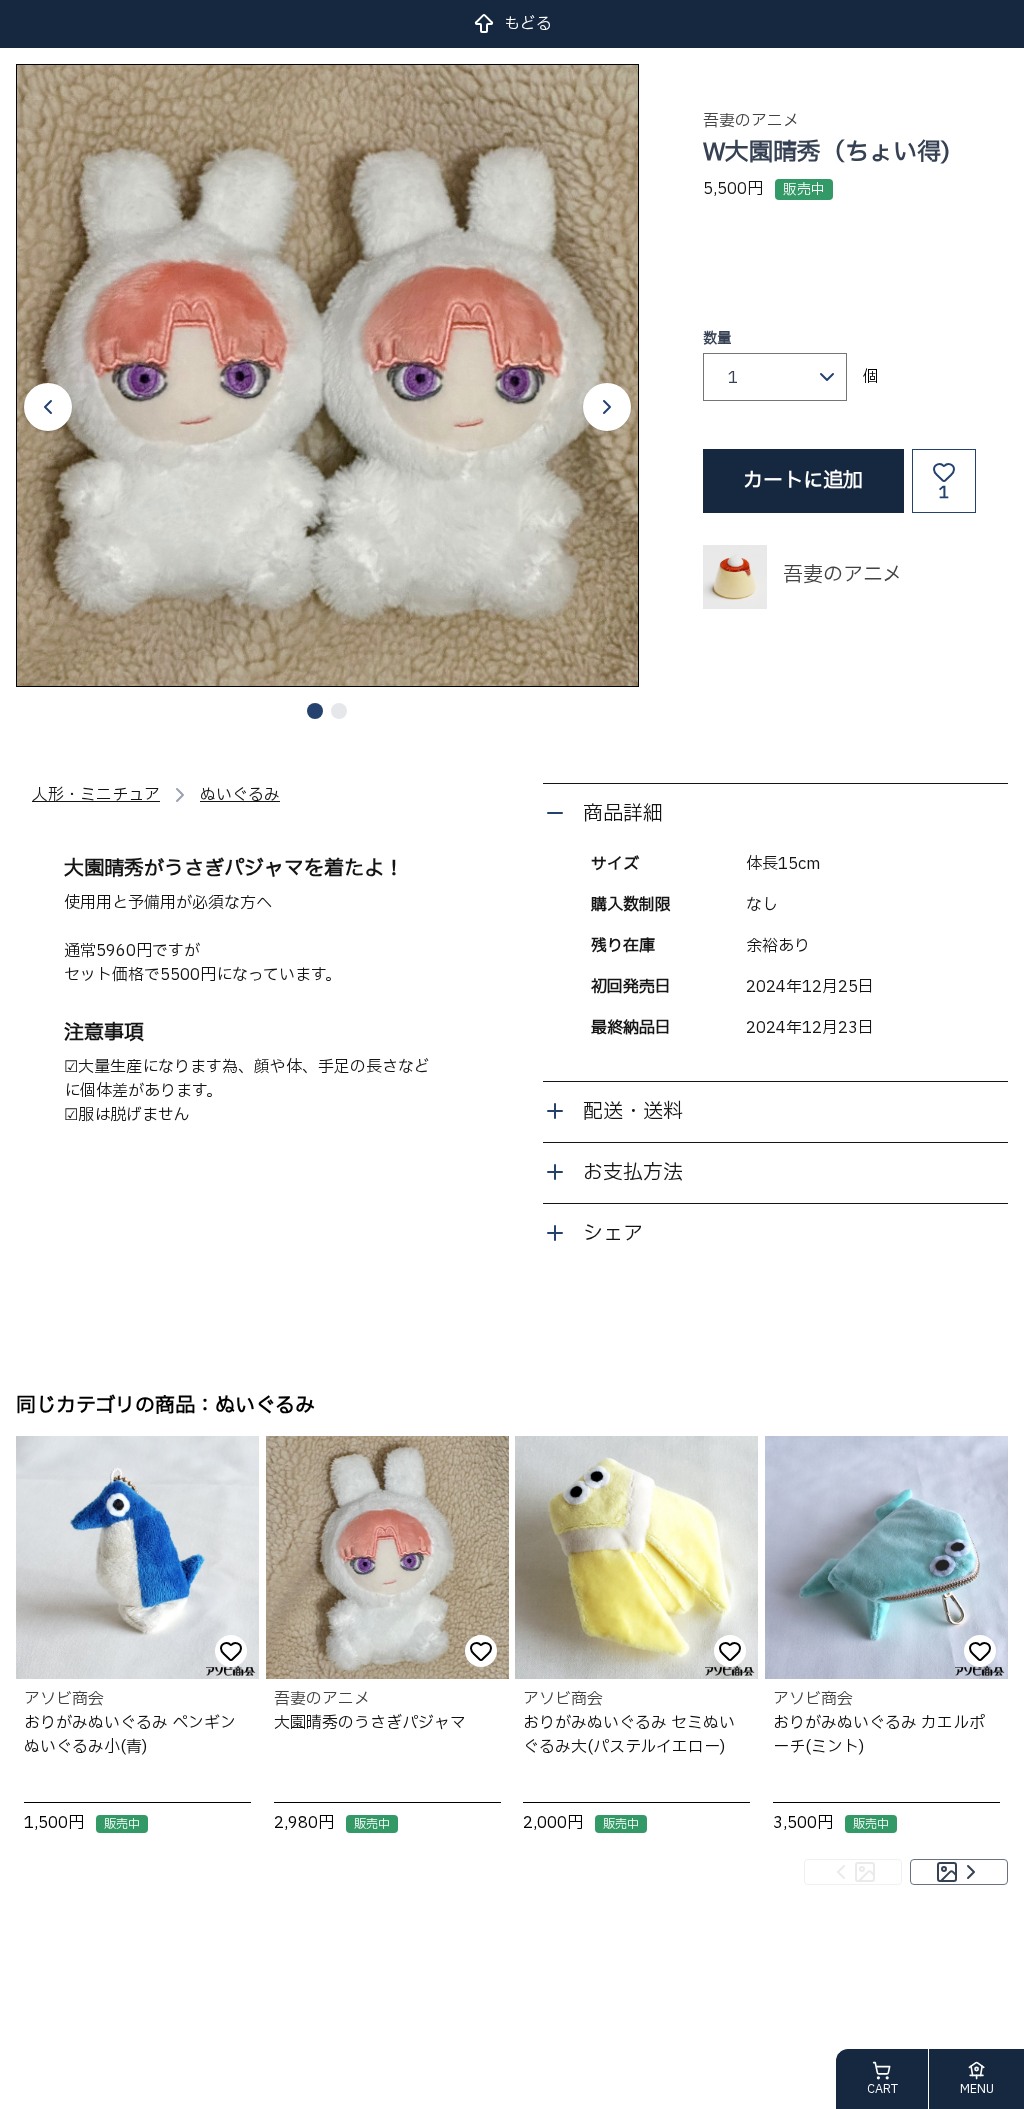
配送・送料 (633, 1112)
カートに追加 (803, 481)
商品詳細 (623, 814)
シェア (613, 1234)
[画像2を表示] (339, 711)
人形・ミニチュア (96, 795)
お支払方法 (633, 1173)
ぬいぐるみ (240, 795)
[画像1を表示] (315, 711)
